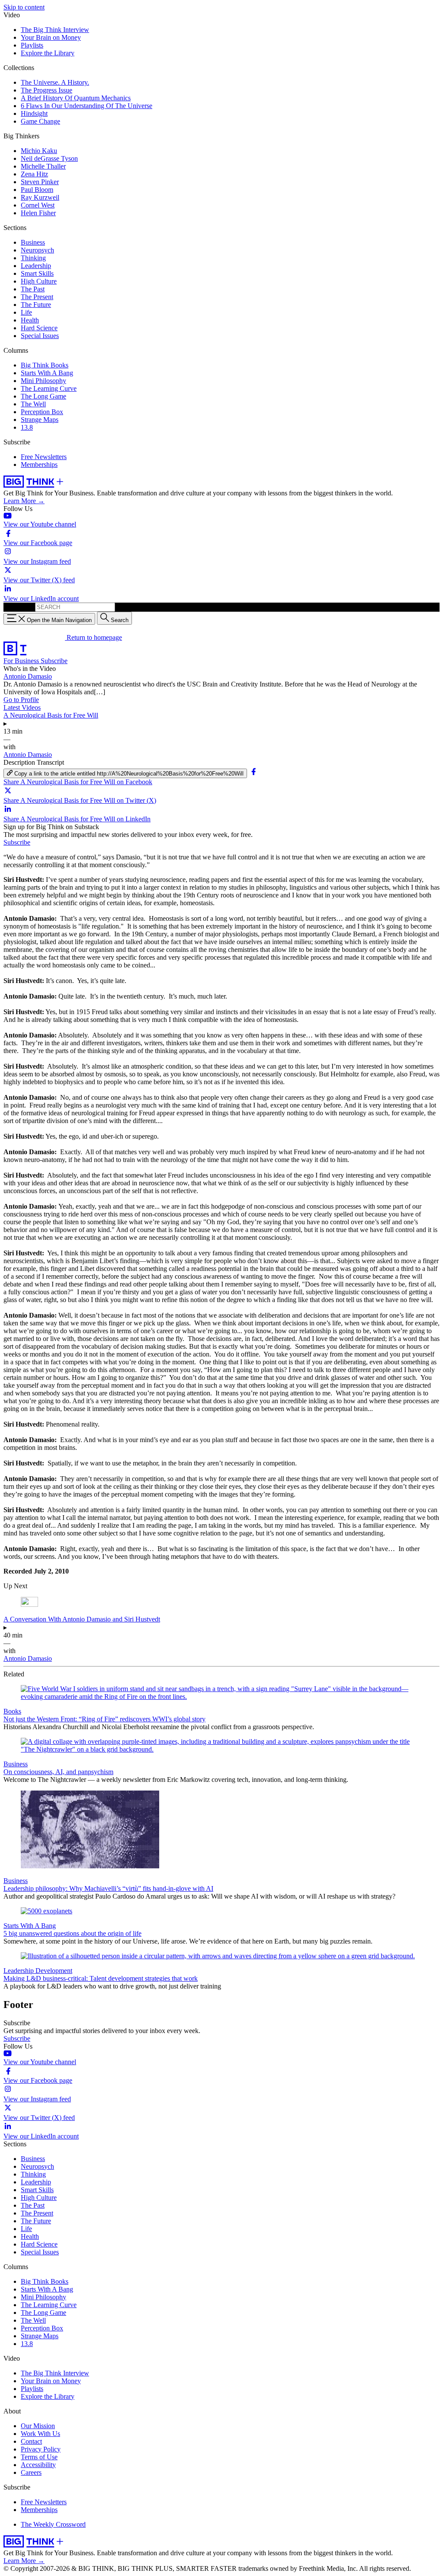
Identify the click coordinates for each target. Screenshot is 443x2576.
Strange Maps (40, 420)
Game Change (40, 121)
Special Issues (40, 336)
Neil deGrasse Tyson (49, 158)
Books (12, 1711)
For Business (22, 661)
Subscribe (54, 661)
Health (30, 320)
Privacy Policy (41, 2449)
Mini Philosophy (43, 381)
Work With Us (40, 2434)
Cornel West (38, 205)
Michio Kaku (39, 151)
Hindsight (34, 113)
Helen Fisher (38, 213)
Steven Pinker (40, 182)
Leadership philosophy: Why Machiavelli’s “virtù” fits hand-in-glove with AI (108, 1888)
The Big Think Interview (55, 30)
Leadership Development (38, 1971)
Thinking (33, 258)
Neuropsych (37, 250)
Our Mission (38, 2426)
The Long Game (43, 396)
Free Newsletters (44, 457)
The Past (33, 289)
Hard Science (39, 328)
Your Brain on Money (51, 37)
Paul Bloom (37, 190)
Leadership (36, 266)
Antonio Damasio (28, 676)
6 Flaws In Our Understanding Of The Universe (87, 106)
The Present (37, 297)
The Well (33, 404)
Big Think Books (45, 365)
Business (33, 242)
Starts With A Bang (47, 373)
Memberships (39, 464)
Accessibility (38, 2465)
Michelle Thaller (43, 166)
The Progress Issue (47, 90)
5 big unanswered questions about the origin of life (72, 1933)
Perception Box (42, 412)
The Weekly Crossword (53, 2524)
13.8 (27, 427)
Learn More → (24, 501)
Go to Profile (21, 700)
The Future (36, 305)
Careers (31, 2472)
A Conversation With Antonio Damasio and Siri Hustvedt (82, 1619)
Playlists (32, 45)
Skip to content (24, 7)
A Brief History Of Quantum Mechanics (76, 98)
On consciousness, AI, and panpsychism (58, 1772)
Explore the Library (48, 53)
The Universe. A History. (55, 82)
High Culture (39, 281)
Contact (31, 2441)
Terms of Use (39, 2457)
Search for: (18, 607)
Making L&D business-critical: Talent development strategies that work (101, 1978)
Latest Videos (22, 707)
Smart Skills (37, 273)
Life (26, 312)
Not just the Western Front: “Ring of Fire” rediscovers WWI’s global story (104, 1719)
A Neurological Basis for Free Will (51, 715)
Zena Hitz (34, 174)
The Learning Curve (49, 388)
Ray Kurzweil (40, 197)
